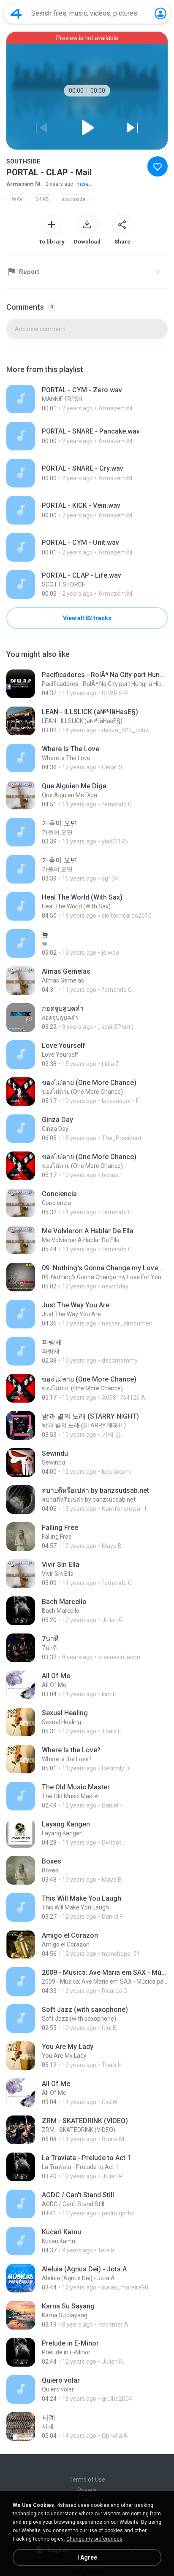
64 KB (42, 199)
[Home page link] (16, 13)
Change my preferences (94, 2539)
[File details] (87, 399)
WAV (17, 199)
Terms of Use (87, 2480)
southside (73, 199)
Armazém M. (24, 184)
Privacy (87, 2490)
